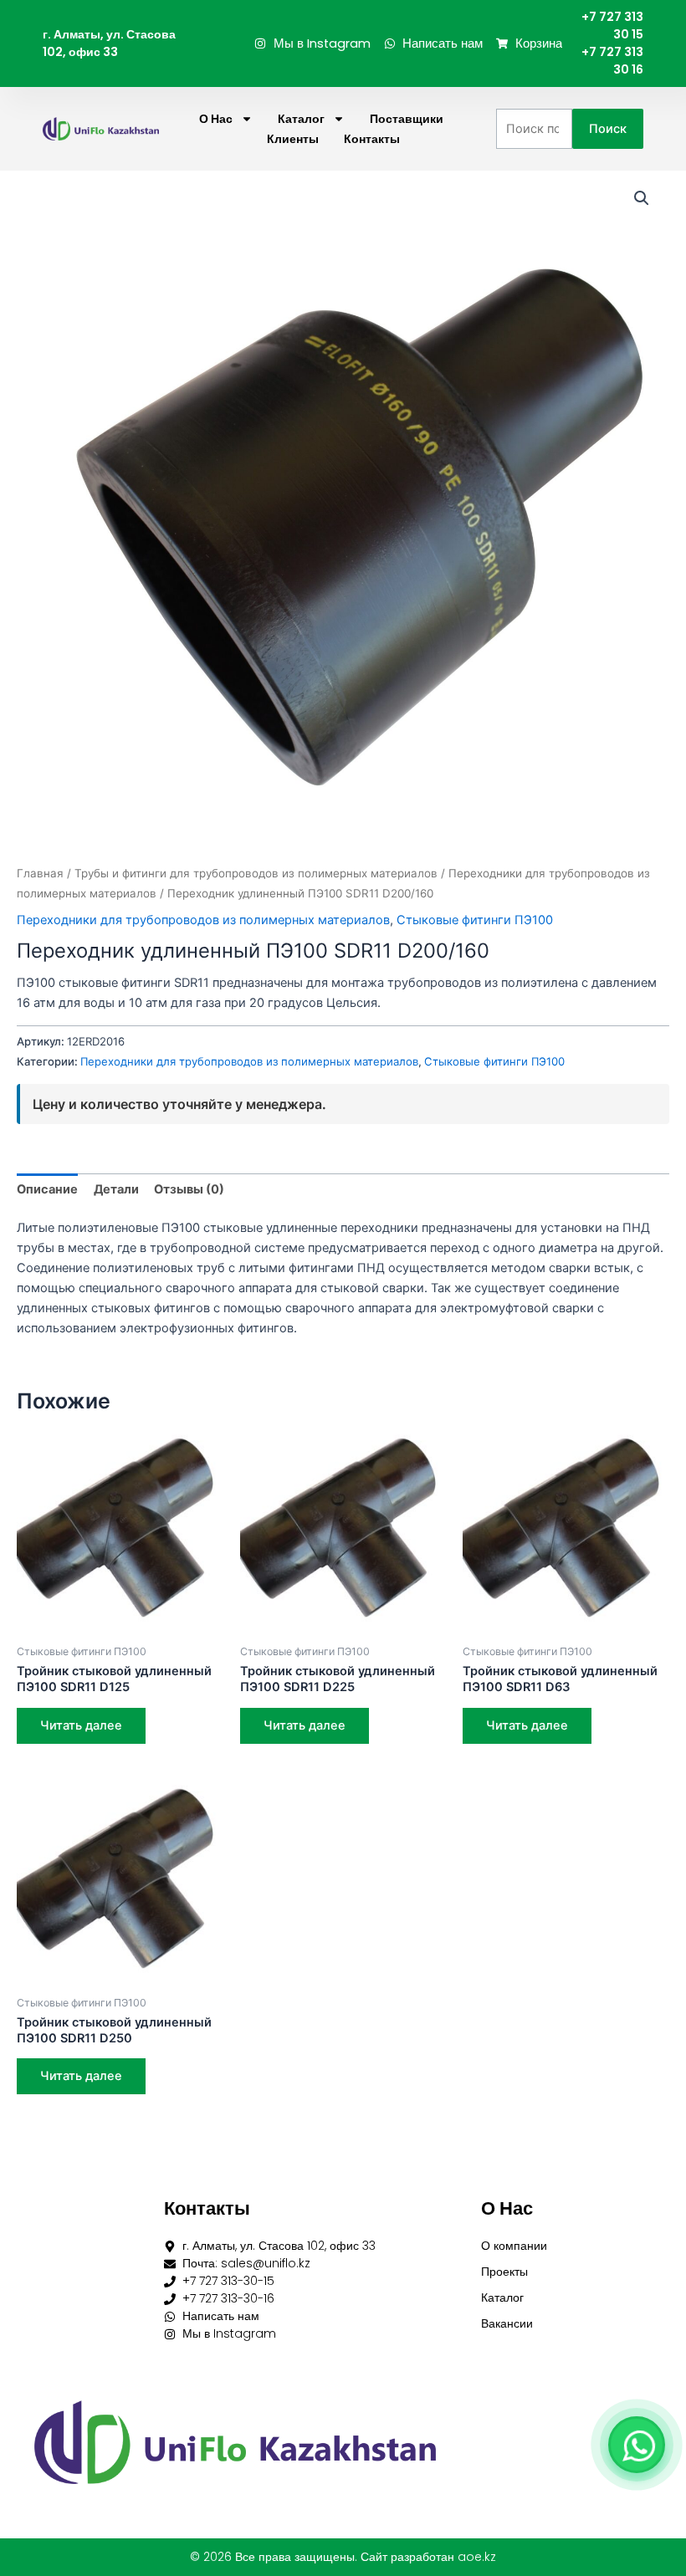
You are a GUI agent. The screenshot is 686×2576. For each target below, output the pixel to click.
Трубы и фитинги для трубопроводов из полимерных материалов (256, 873)
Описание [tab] (47, 1189)
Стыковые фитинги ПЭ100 (475, 920)
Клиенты (293, 139)
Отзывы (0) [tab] (189, 1189)
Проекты (504, 2272)
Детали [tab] (116, 1189)
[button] (642, 198)
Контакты (372, 139)
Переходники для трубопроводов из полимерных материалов (203, 920)
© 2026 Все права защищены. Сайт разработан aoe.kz (343, 2557)
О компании (514, 2246)
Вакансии (507, 2323)
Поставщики (407, 119)
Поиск (608, 129)
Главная (40, 873)
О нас (216, 119)
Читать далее (81, 1725)
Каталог (301, 119)
